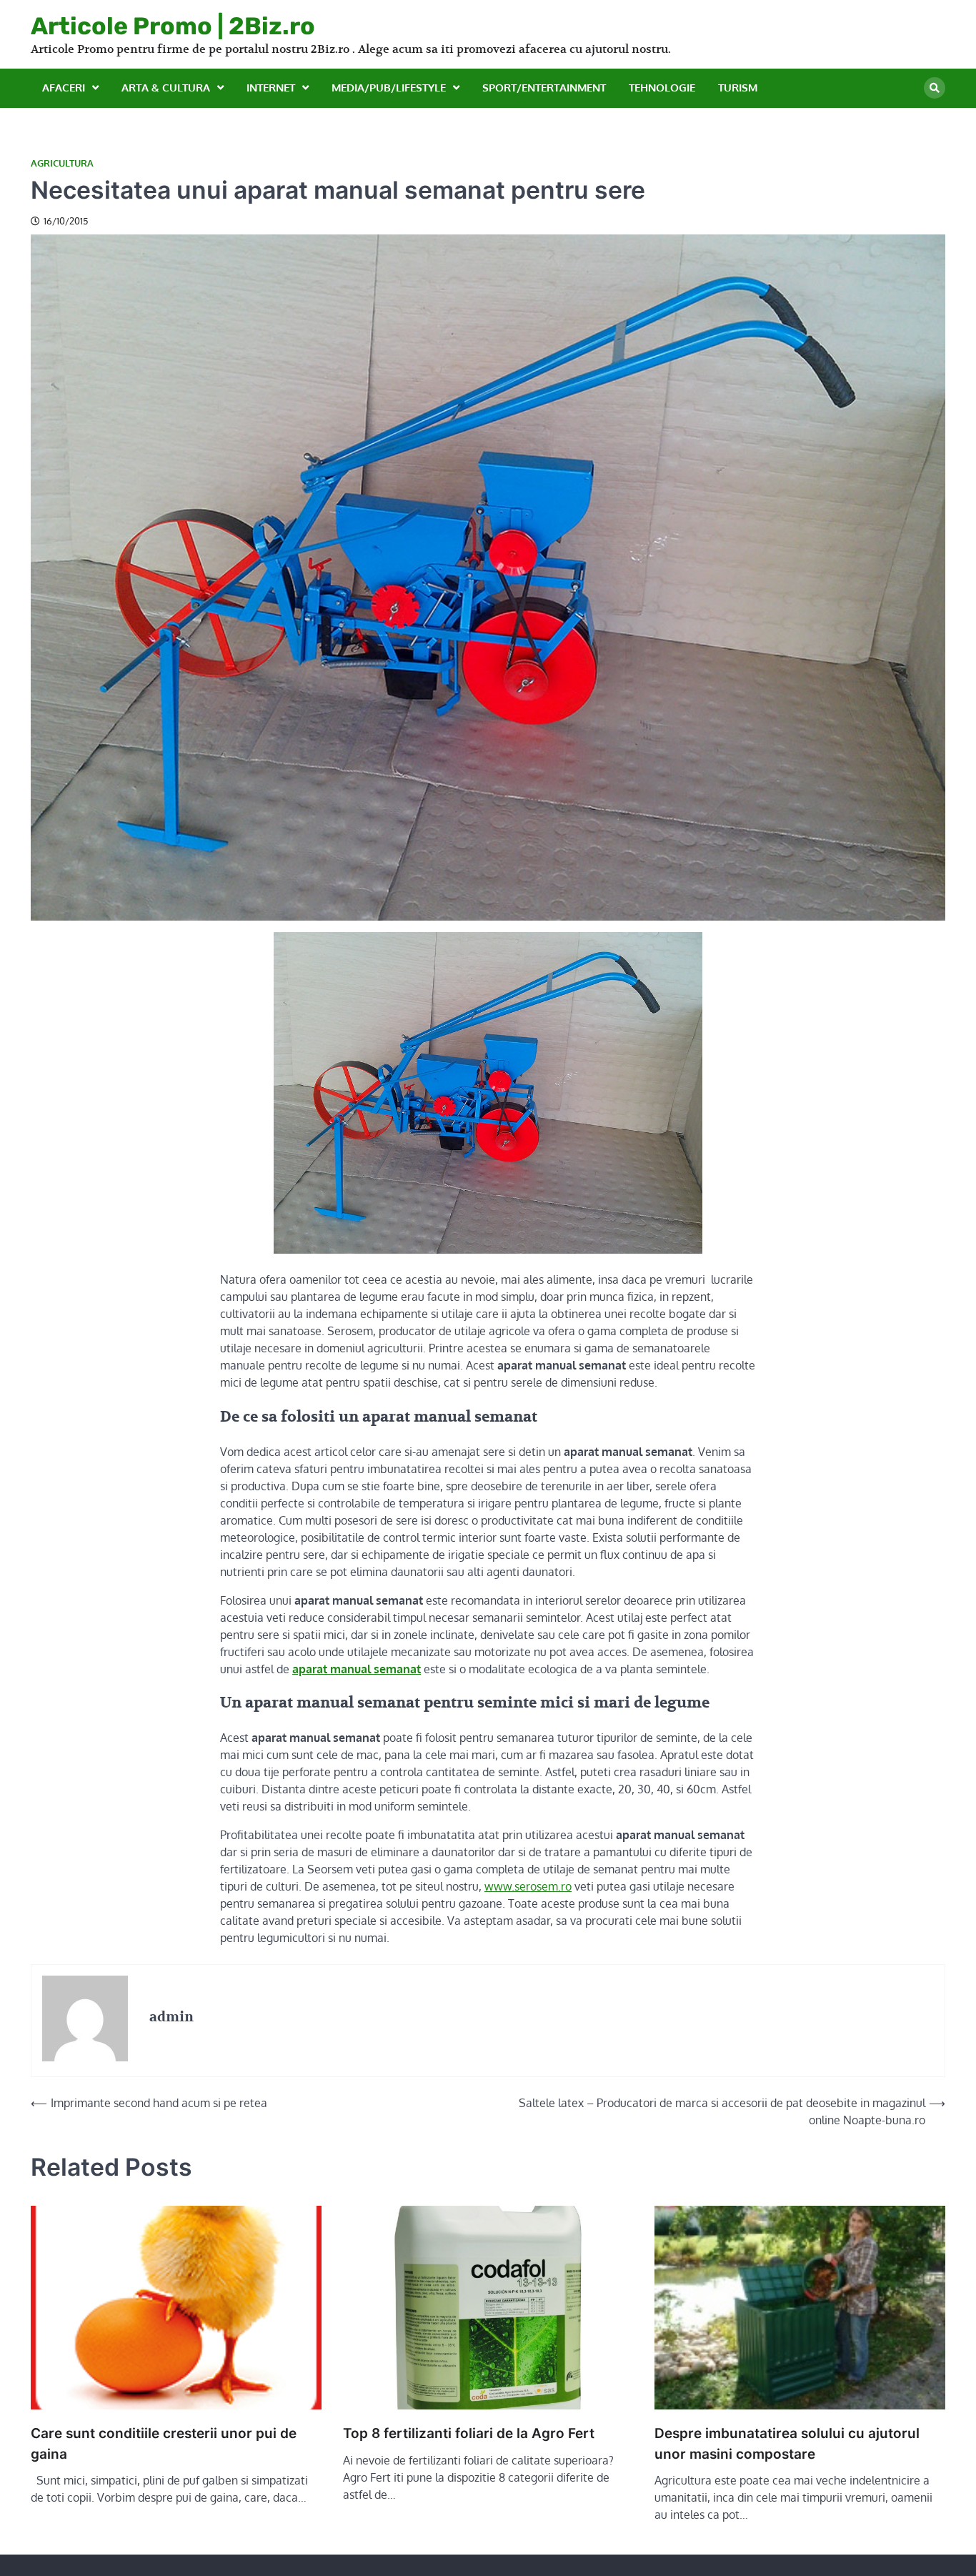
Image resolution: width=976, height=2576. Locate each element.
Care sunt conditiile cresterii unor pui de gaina (164, 2444)
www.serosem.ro (528, 1886)
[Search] (935, 88)
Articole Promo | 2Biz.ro (173, 26)
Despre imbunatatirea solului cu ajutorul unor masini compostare (787, 2444)
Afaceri (64, 88)
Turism (738, 88)
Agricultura (62, 163)
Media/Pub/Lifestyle (389, 88)
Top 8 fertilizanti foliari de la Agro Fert (469, 2433)
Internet (271, 88)
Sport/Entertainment (544, 88)
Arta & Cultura (166, 88)
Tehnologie (662, 88)
